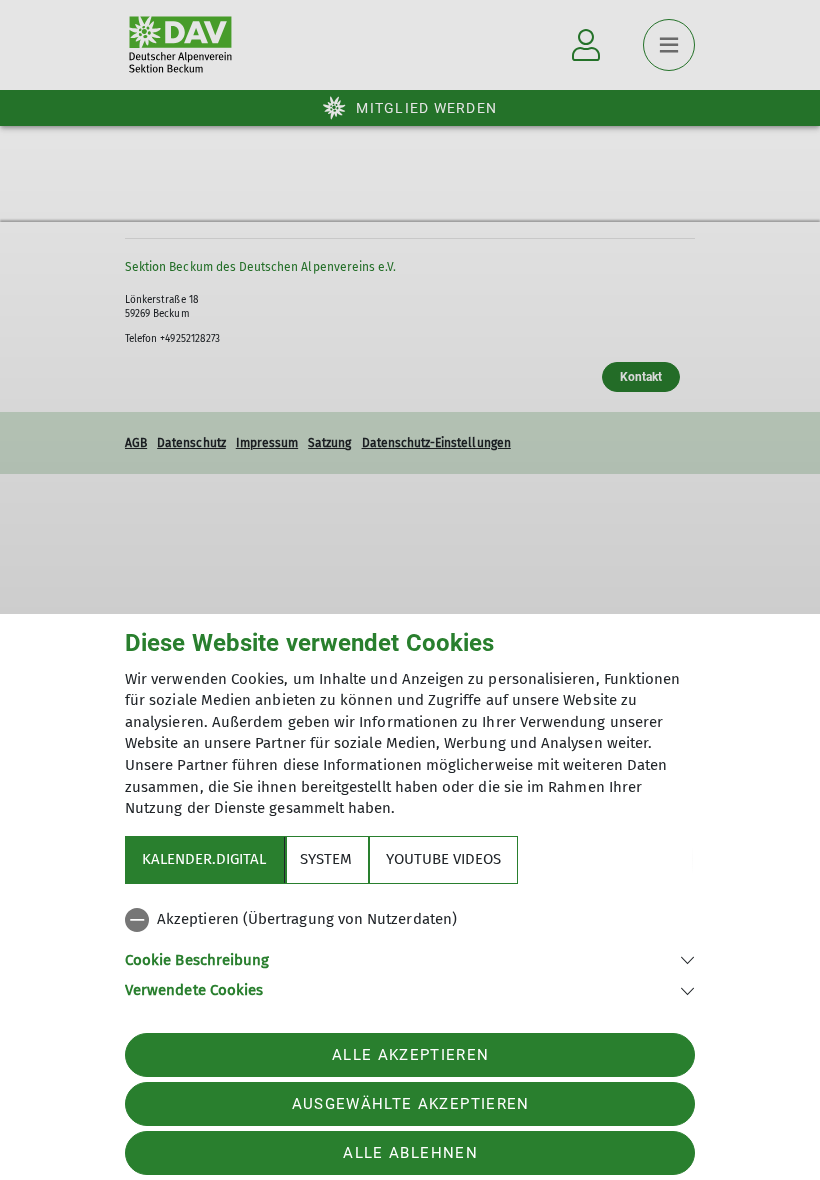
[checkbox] (410, 920)
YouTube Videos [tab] (443, 859)
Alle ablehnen (410, 1153)
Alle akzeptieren (410, 1055)
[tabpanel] (410, 951)
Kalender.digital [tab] (204, 859)
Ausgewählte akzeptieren (411, 1104)
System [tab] (326, 859)
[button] (410, 958)
